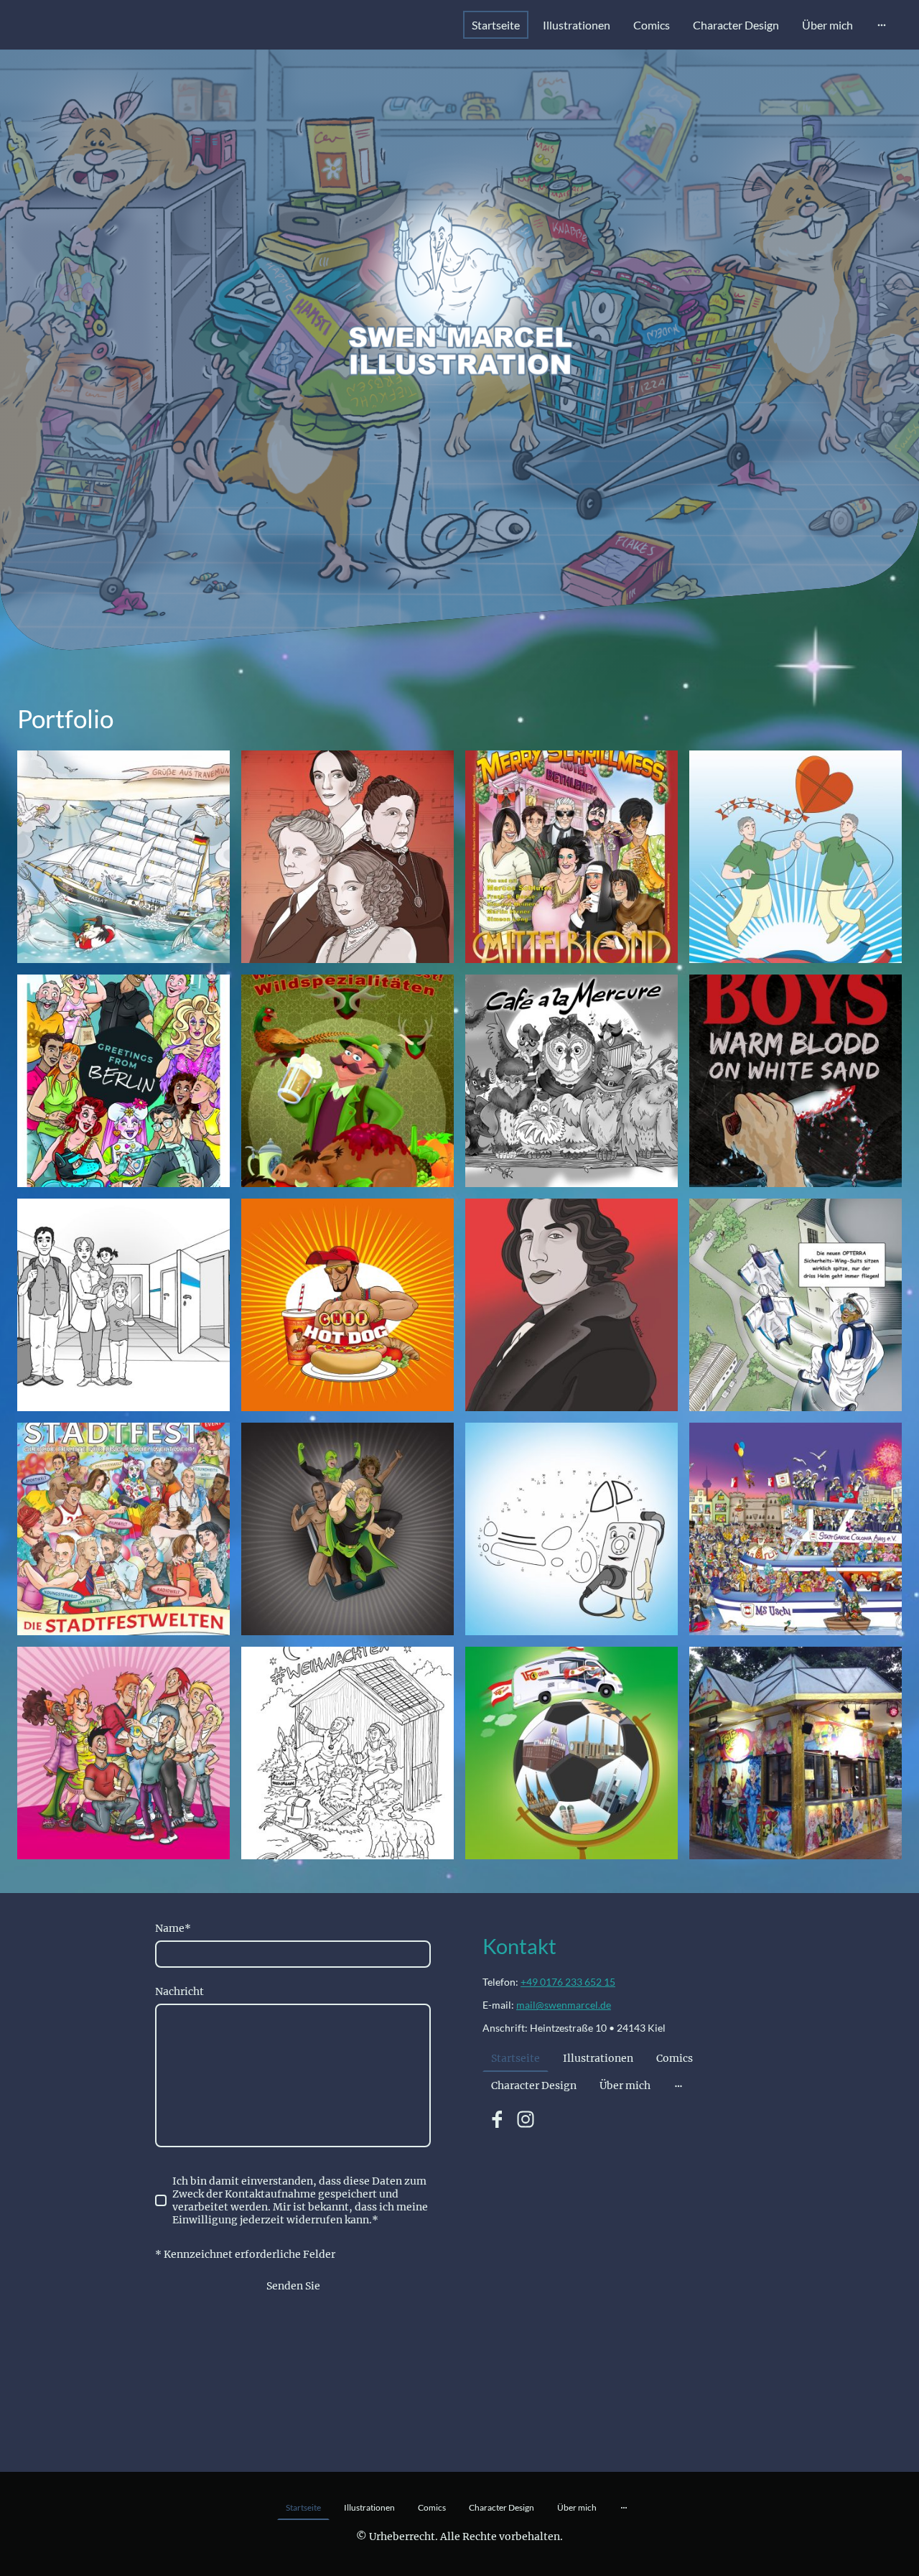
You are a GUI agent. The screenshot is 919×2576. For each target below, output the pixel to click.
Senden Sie (293, 2286)
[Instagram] (526, 2119)
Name (173, 1928)
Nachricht (179, 1991)
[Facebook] (497, 2119)
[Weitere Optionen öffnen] (882, 25)
